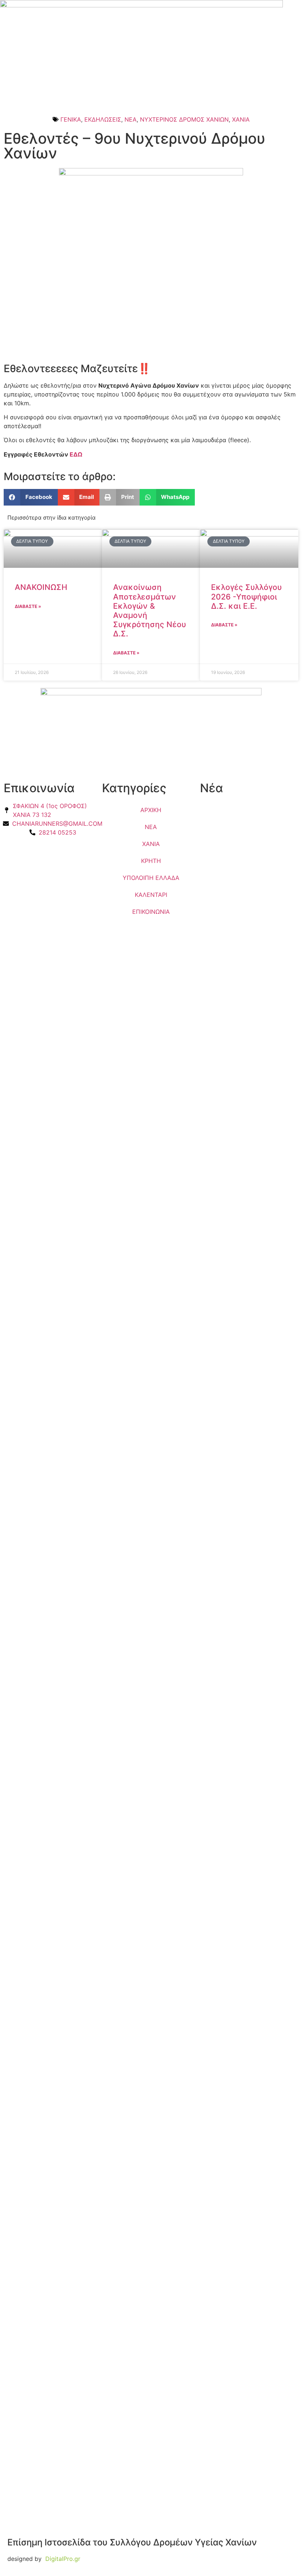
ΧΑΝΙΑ (241, 119)
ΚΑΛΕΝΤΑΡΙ (151, 895)
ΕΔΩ (76, 454)
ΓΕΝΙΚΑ (71, 119)
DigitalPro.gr (63, 2559)
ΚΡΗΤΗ (151, 861)
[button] (31, 497)
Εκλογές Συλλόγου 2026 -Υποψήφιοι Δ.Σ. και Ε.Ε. (246, 596)
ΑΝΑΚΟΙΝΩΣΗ (41, 587)
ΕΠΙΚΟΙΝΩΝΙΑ (151, 912)
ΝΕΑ (131, 119)
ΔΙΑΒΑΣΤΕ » (28, 606)
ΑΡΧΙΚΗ (151, 810)
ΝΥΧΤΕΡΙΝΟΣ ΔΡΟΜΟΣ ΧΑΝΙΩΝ (184, 119)
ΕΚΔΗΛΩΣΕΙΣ (103, 119)
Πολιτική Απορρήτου (32, 849)
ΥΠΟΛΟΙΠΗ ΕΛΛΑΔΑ (151, 878)
